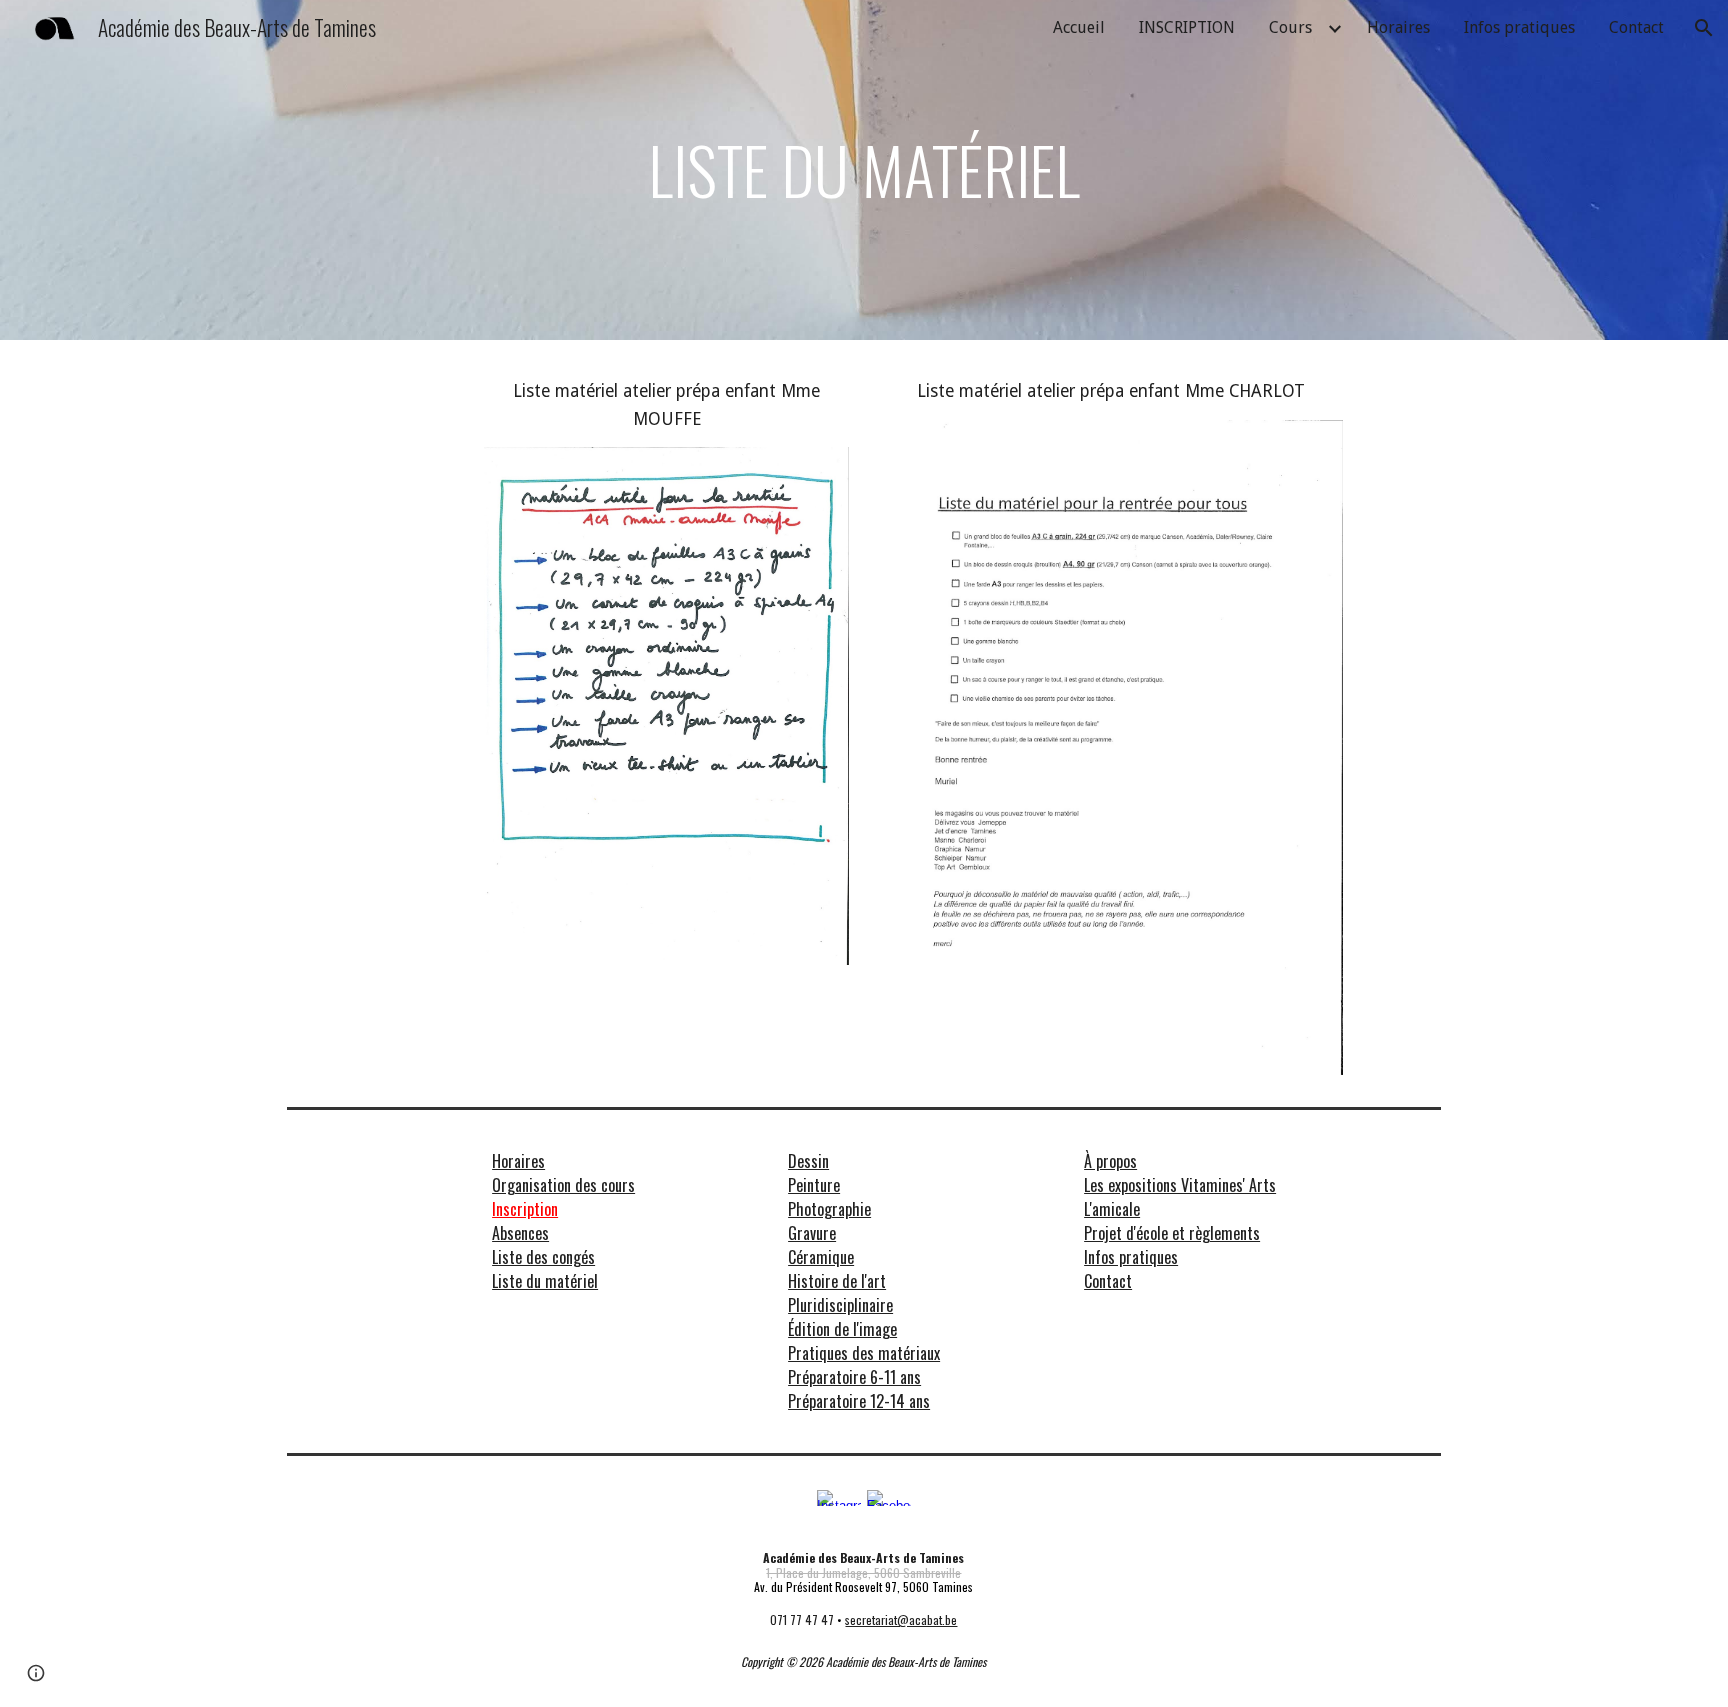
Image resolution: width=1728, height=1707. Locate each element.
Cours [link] (1290, 27)
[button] (1704, 28)
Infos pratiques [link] (1519, 27)
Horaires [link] (1398, 27)
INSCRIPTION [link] (1187, 27)
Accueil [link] (1079, 27)
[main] (864, 170)
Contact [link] (1636, 27)
